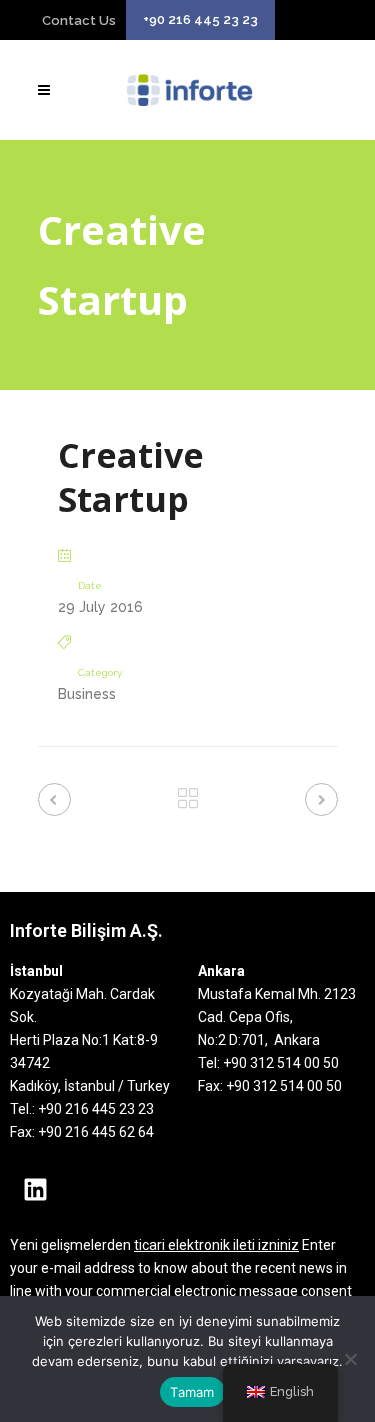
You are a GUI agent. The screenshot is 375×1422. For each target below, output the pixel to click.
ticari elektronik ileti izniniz (216, 1245)
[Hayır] (350, 1359)
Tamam (192, 1392)
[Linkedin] (35, 1189)
